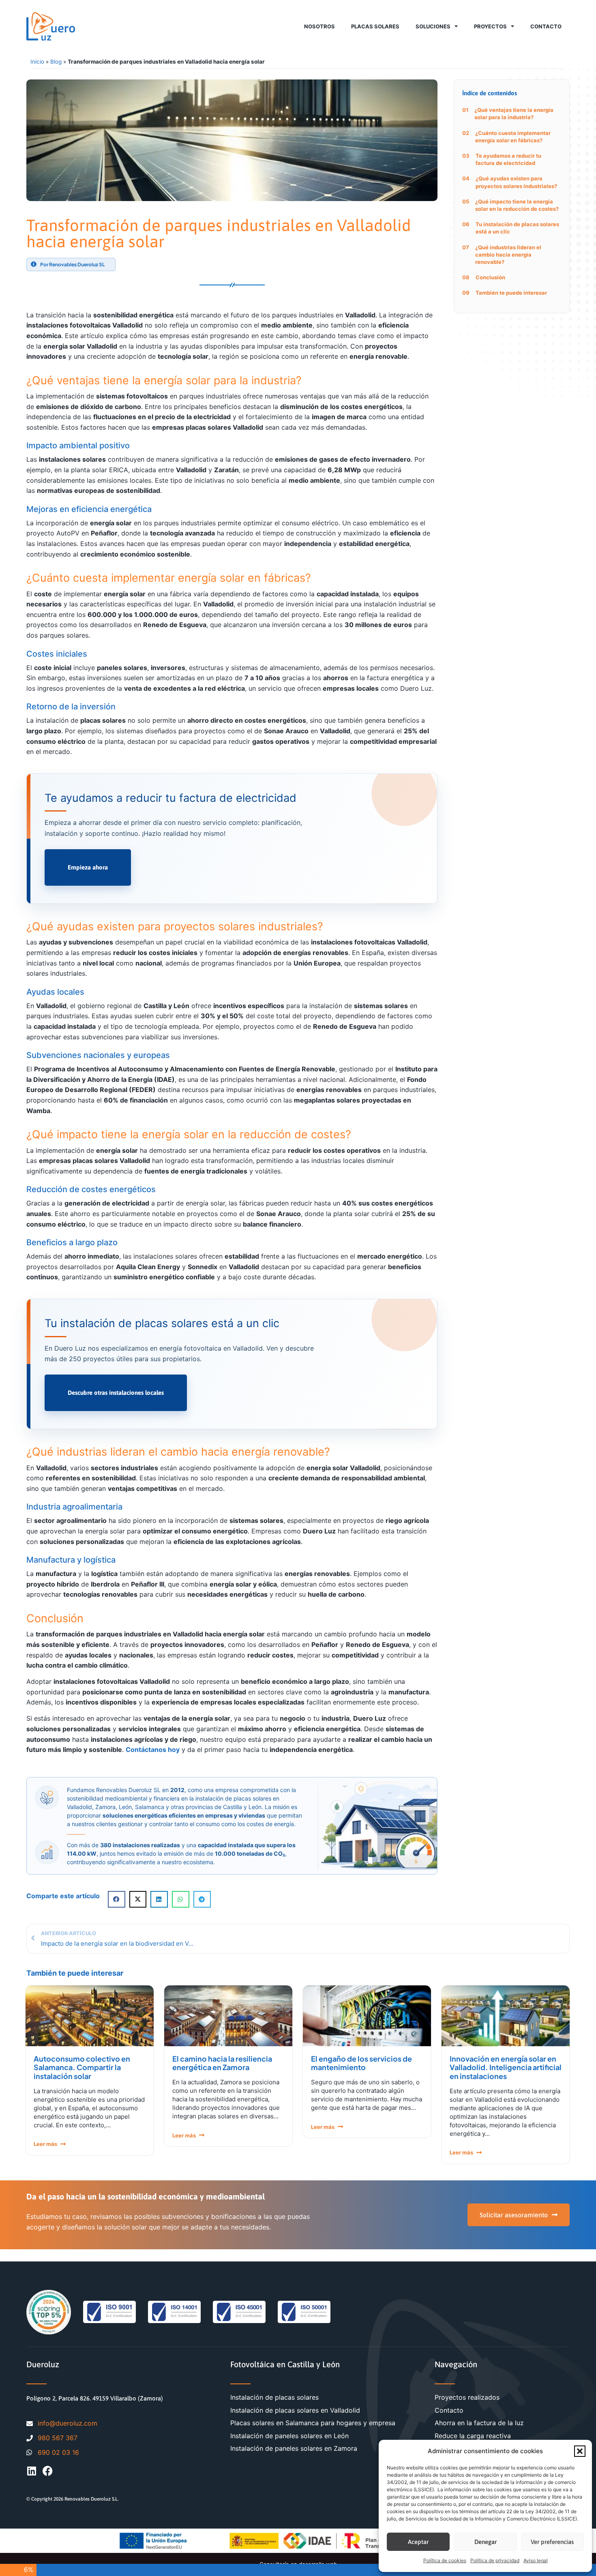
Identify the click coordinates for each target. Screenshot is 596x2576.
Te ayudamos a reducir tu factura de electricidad (508, 159)
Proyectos (490, 26)
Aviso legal (536, 2560)
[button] (580, 2451)
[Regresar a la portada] (51, 26)
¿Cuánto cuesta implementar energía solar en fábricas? (513, 137)
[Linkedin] (31, 2471)
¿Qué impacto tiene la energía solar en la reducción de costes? (517, 205)
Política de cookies (445, 2560)
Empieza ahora (88, 867)
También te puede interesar (511, 293)
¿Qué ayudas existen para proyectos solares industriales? (516, 182)
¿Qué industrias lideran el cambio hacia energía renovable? (508, 255)
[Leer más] (63, 2144)
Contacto (546, 26)
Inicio (37, 62)
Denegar (486, 2542)
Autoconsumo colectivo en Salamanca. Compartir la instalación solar (82, 2067)
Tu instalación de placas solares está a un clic (517, 228)
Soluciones (433, 26)
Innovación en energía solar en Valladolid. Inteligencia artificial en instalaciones (506, 2067)
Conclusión (490, 277)
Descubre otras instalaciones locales (116, 1393)
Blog (56, 62)
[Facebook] (48, 2471)
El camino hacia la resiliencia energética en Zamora (222, 2063)
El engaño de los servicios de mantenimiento (361, 2063)
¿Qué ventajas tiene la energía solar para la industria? (514, 113)
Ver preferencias (552, 2542)
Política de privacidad (495, 2560)
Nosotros (319, 26)
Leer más (45, 2144)
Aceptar (418, 2542)
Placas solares (375, 26)
